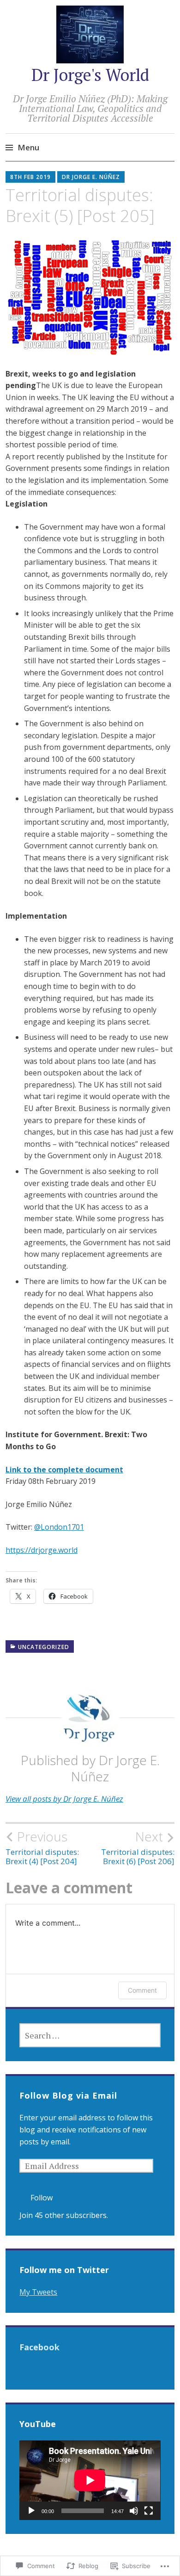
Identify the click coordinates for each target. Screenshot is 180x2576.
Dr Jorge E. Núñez (91, 177)
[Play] (31, 2511)
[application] (90, 2480)
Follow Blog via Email (68, 2095)
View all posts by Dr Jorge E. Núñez (64, 1799)
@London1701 (59, 1527)
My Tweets (38, 2292)
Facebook (39, 2347)
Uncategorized (44, 1647)
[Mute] (134, 2511)
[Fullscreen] (149, 2511)
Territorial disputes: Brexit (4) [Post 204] (42, 1847)
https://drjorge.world (42, 1550)
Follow (42, 2198)
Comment (142, 1990)
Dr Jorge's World (90, 75)
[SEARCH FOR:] (90, 2035)
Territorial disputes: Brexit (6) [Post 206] (138, 1847)
